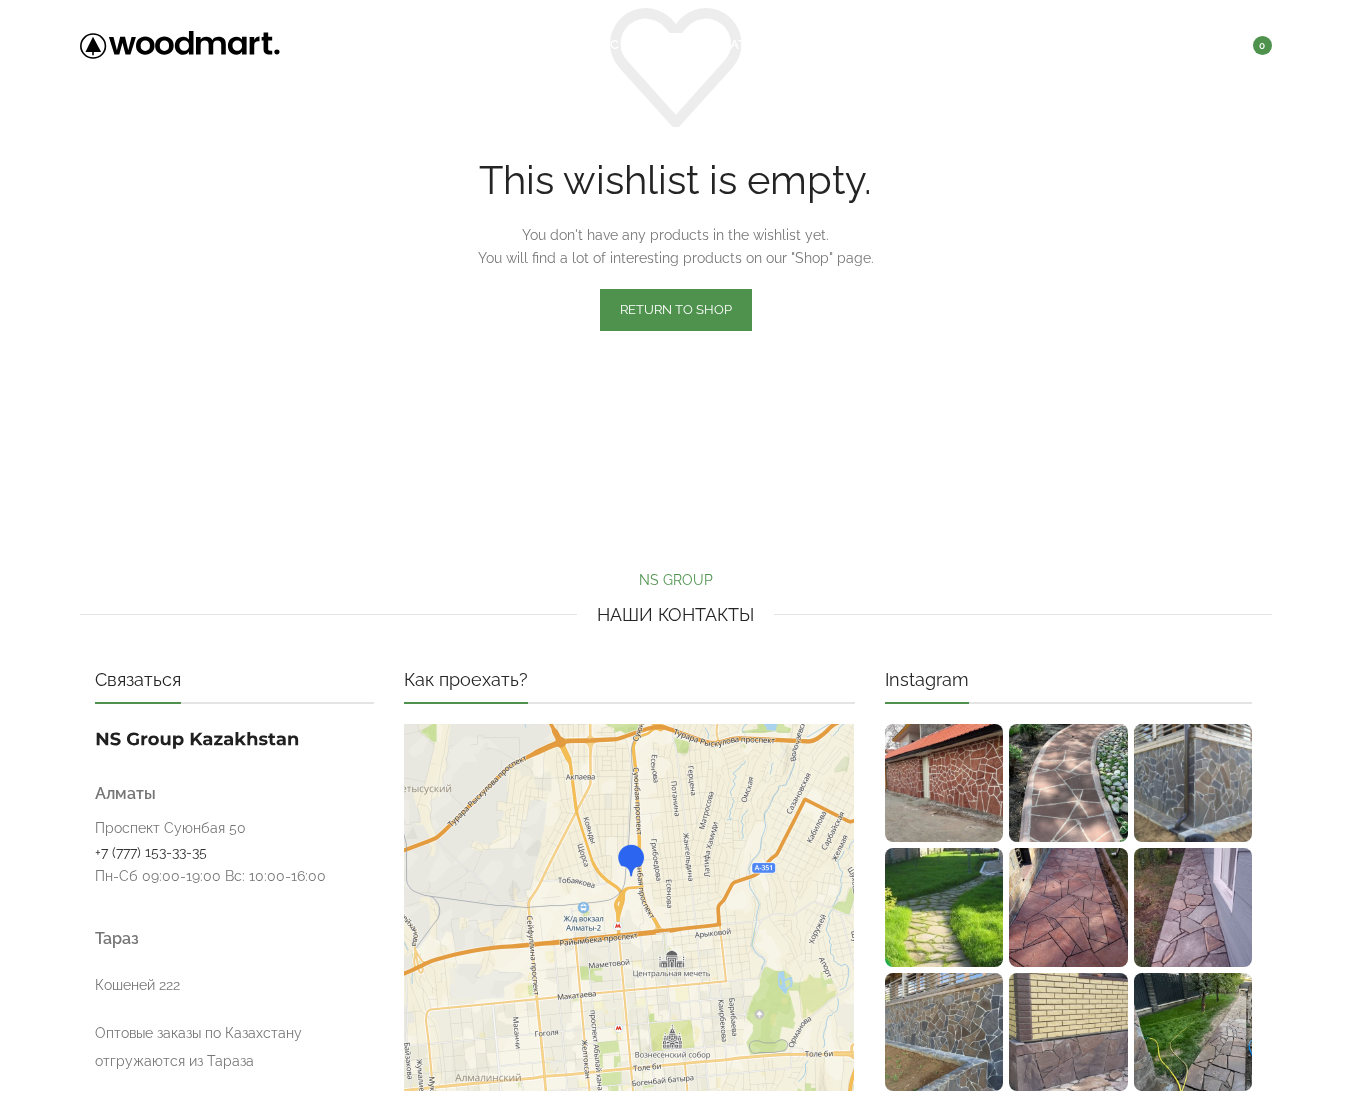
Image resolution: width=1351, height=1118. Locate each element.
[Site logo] (180, 44)
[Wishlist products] (1196, 45)
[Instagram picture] (944, 783)
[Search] (1156, 45)
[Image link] (197, 737)
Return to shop (676, 309)
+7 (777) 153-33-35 (151, 852)
